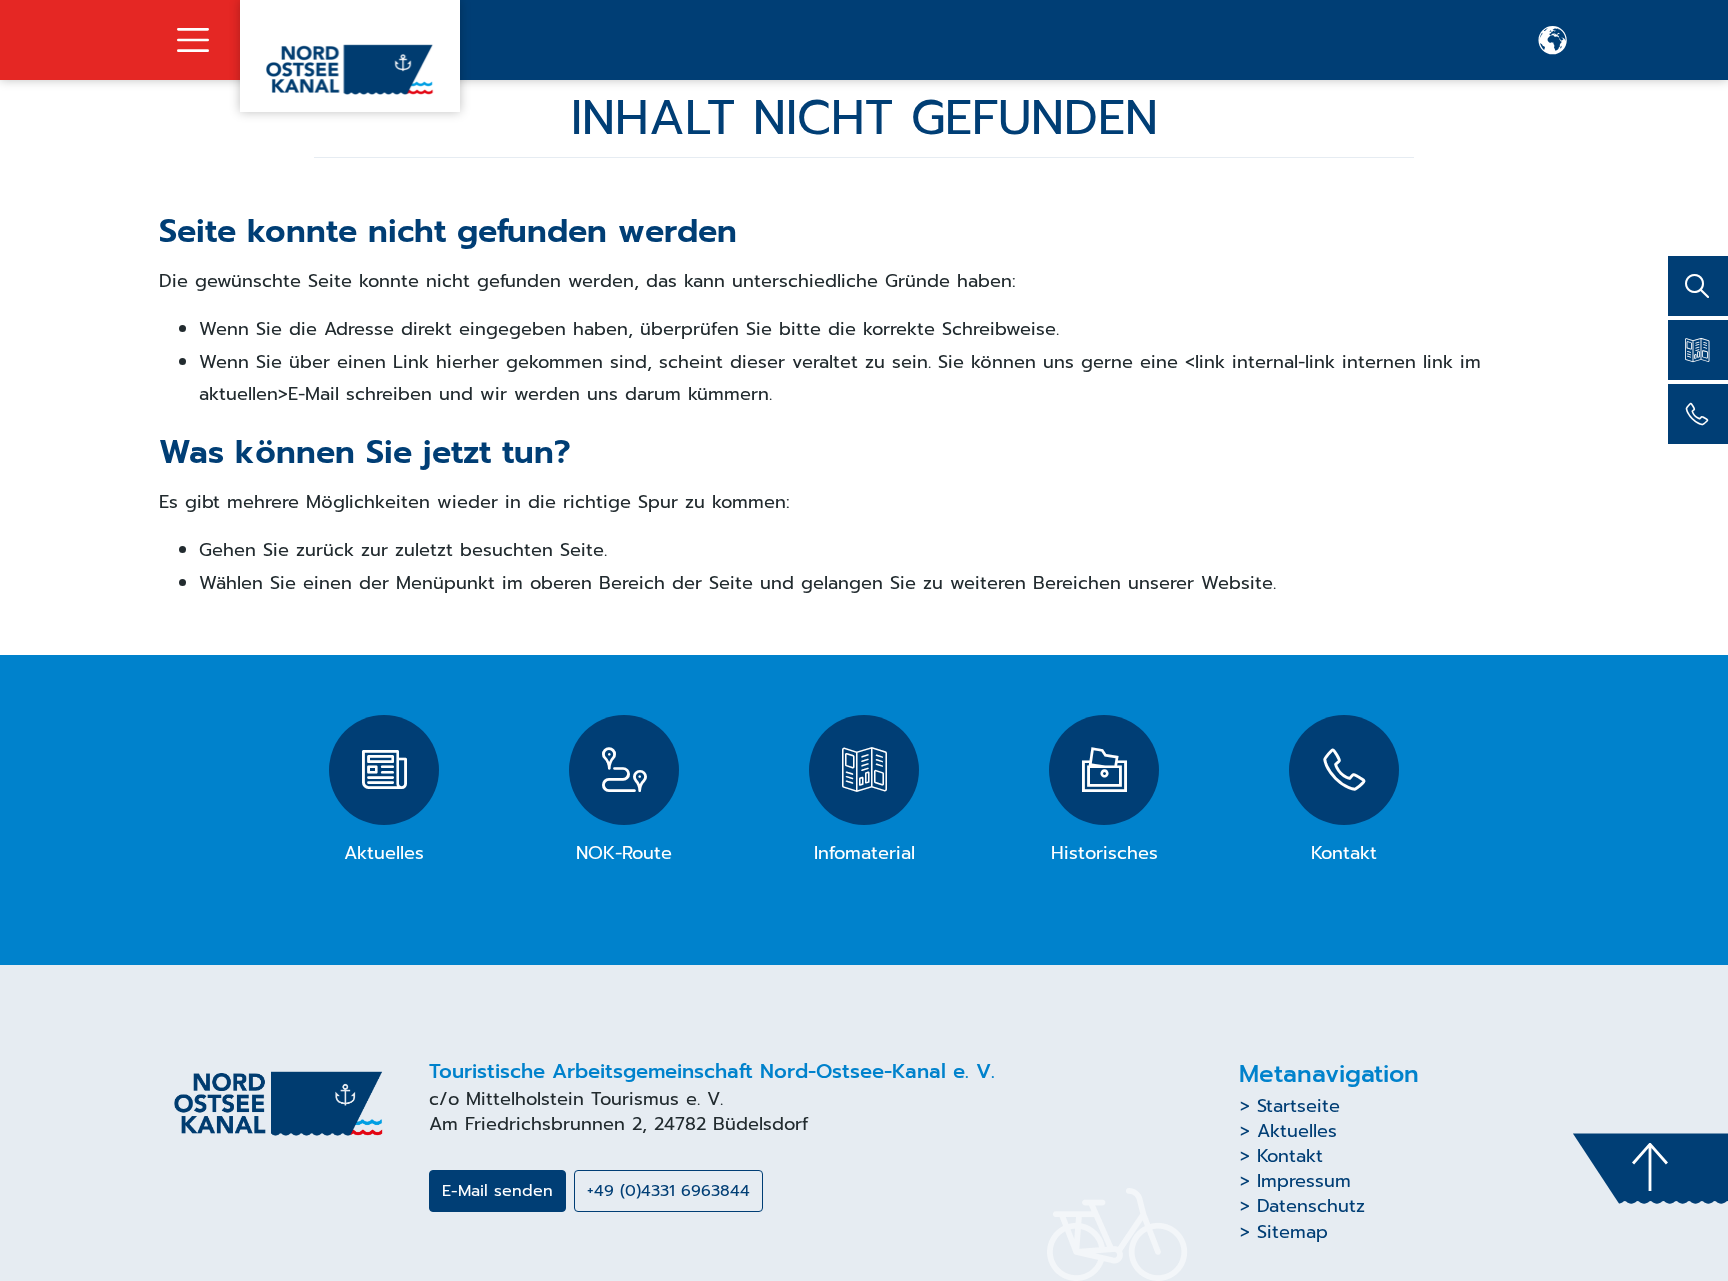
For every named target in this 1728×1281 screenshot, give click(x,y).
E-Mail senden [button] (497, 1191)
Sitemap (1292, 1232)
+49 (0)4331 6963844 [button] (668, 1191)
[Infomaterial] (1698, 350)
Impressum (1304, 1181)
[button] (1553, 39)
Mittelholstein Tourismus (572, 1099)
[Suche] (1698, 286)
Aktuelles (1297, 1131)
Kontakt (1290, 1156)
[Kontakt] (1698, 414)
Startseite (1298, 1106)
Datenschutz (1311, 1206)
